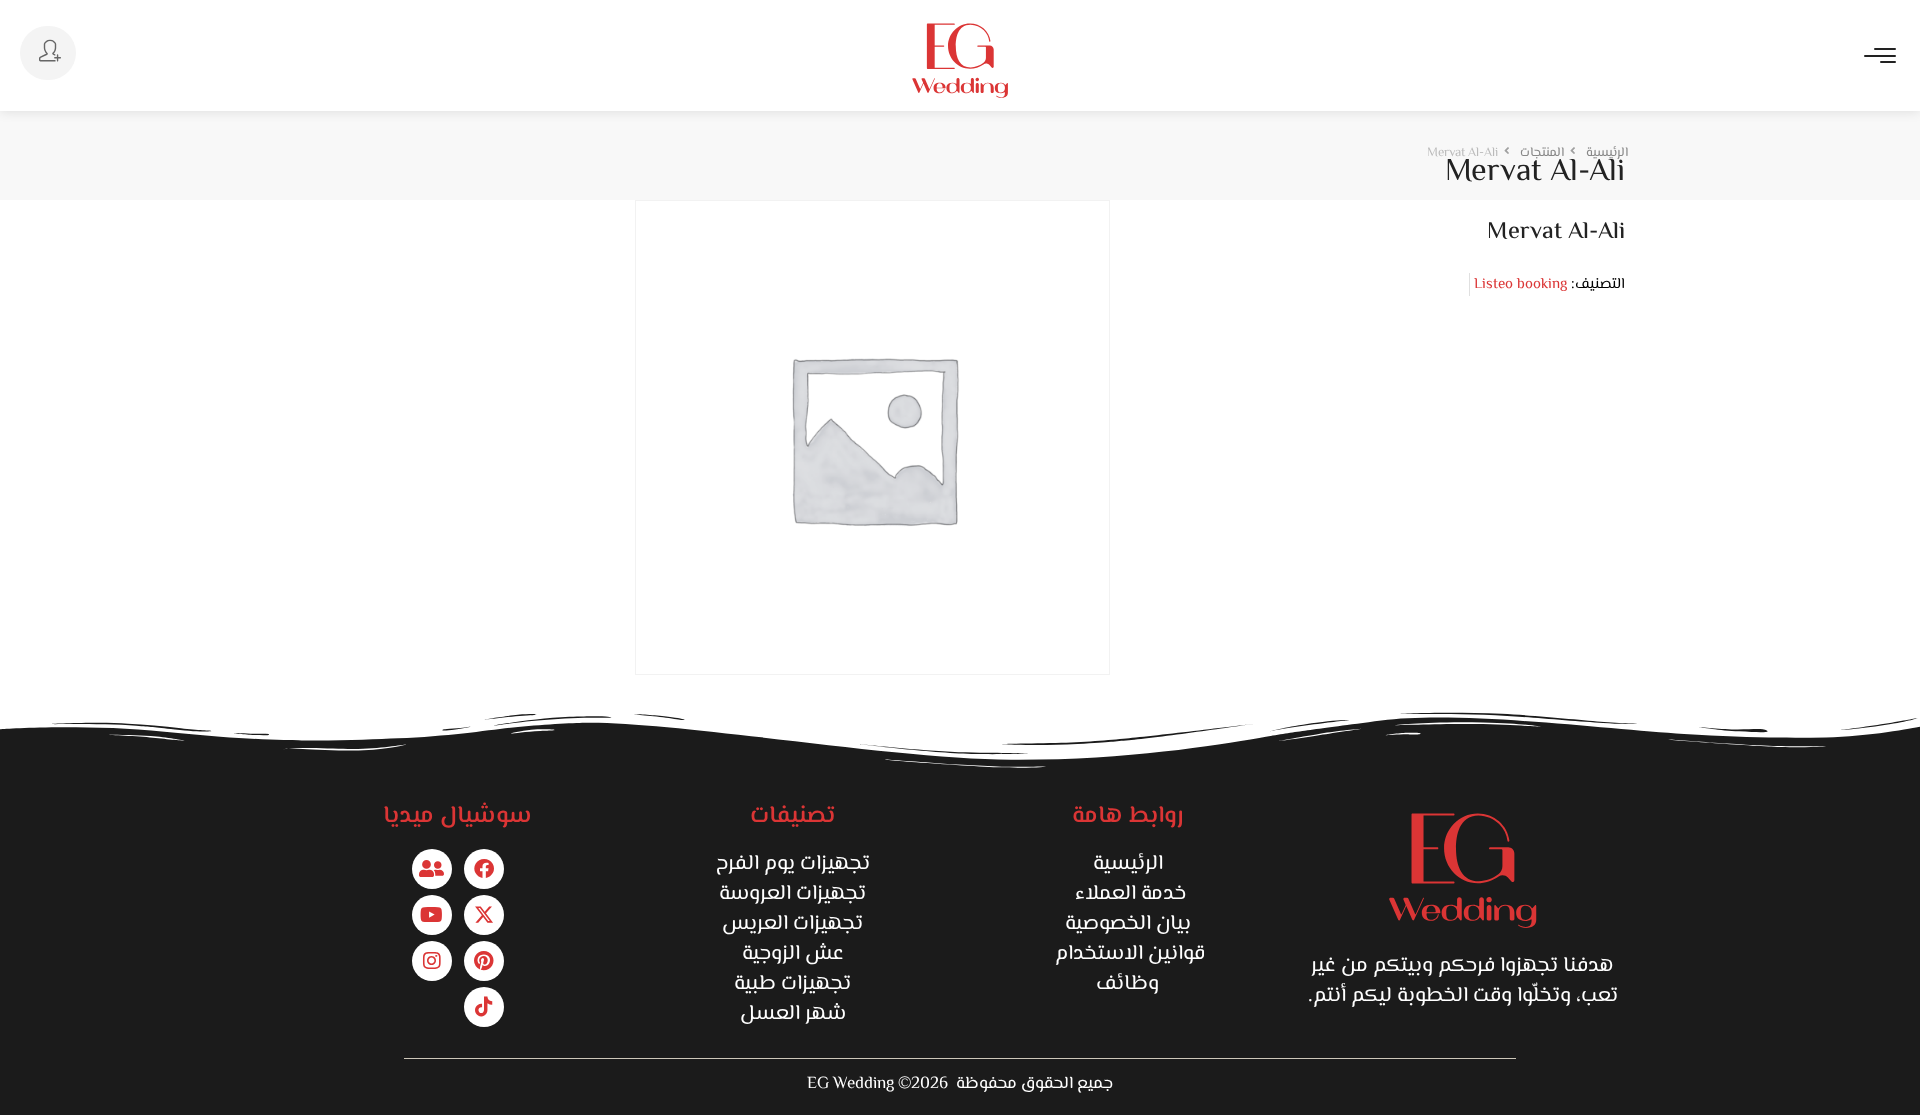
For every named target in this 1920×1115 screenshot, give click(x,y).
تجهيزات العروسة (792, 894)
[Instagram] (432, 961)
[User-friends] (432, 869)
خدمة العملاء (1128, 894)
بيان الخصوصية (1128, 924)
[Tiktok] (484, 1007)
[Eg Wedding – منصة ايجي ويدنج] (960, 60)
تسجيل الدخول (48, 53)
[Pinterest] (484, 961)
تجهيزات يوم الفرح (793, 864)
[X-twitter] (484, 915)
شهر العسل (793, 1014)
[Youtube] (432, 915)
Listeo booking (1520, 284)
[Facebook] (484, 869)
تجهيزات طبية (792, 984)
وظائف (1127, 984)
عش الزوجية (793, 954)
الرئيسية (1128, 864)
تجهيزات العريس (792, 924)
